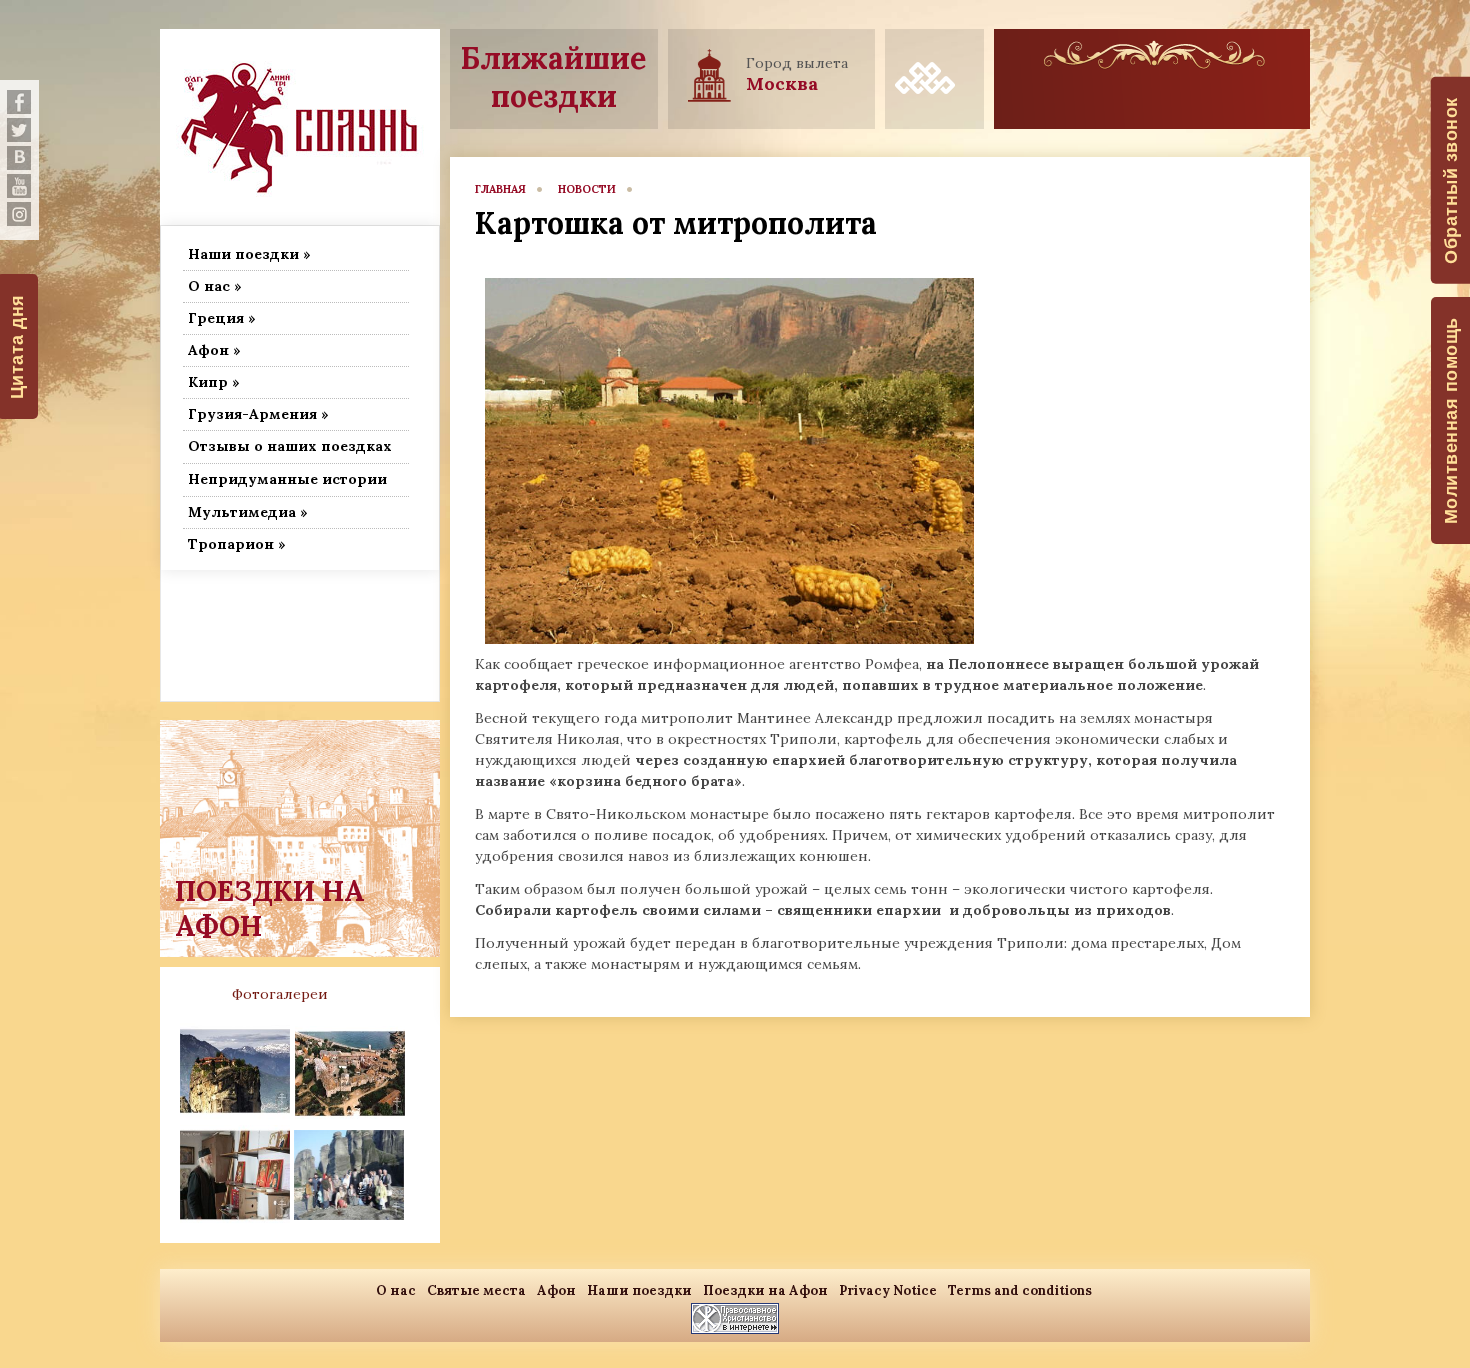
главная (500, 189)
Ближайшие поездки (553, 77)
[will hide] (19, 102)
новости (587, 189)
